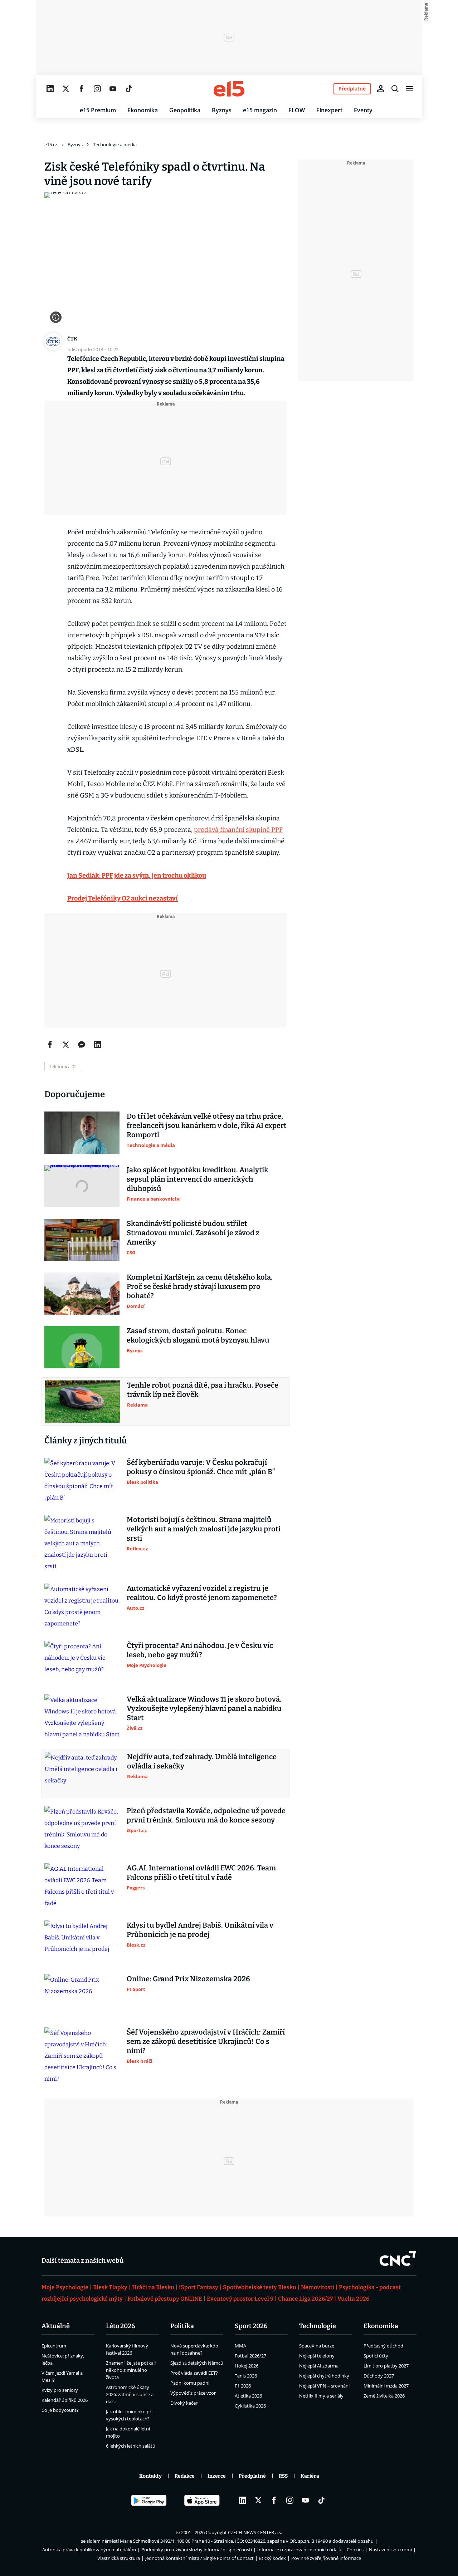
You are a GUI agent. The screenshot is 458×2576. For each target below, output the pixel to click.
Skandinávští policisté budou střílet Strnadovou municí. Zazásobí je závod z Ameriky (193, 1233)
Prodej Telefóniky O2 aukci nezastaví (123, 898)
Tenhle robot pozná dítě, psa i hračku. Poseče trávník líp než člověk (203, 1390)
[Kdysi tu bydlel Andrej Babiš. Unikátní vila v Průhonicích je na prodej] (82, 1942)
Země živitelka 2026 (384, 2396)
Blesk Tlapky (110, 2287)
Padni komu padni (190, 2383)
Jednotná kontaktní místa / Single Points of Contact (199, 2558)
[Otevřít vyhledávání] (395, 89)
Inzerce (217, 2476)
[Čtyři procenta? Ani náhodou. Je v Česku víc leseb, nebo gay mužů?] (82, 1662)
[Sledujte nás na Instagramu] (97, 89)
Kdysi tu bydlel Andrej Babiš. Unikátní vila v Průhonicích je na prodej (200, 1930)
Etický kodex (272, 2558)
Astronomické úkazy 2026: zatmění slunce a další (130, 2394)
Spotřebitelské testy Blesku (260, 2287)
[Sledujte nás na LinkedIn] (50, 89)
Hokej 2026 (247, 2366)
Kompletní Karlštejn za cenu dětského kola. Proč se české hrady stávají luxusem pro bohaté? (200, 1286)
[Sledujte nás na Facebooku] (82, 89)
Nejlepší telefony (317, 2356)
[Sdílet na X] (66, 1045)
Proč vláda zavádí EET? (194, 2373)
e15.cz (51, 144)
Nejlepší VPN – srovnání (324, 2386)
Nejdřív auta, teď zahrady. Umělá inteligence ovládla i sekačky (202, 1761)
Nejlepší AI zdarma (319, 2366)
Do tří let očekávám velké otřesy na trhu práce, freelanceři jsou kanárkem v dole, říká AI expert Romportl (207, 1125)
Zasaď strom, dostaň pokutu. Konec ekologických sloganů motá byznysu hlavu (198, 1335)
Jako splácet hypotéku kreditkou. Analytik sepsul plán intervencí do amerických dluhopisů (198, 1179)
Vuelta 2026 (353, 2299)
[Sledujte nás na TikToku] (129, 89)
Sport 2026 (251, 2326)
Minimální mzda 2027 (386, 2386)
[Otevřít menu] (409, 89)
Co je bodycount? (60, 2410)
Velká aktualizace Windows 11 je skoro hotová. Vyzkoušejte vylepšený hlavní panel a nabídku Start (204, 1708)
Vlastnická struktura (119, 2558)
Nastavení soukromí (390, 2550)
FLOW (297, 110)
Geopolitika (185, 110)
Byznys (222, 110)
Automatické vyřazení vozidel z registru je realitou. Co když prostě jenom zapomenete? (202, 1593)
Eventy (363, 110)
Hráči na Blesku (153, 2287)
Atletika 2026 (248, 2396)
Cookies (355, 2550)
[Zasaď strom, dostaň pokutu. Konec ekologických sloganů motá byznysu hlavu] (82, 1347)
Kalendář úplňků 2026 (65, 2400)
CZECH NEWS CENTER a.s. (255, 2532)
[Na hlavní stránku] (229, 89)
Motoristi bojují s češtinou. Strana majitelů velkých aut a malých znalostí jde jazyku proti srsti (204, 1529)
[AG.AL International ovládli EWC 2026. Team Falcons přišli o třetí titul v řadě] (82, 1886)
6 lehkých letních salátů (131, 2446)
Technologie (318, 2326)
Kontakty (150, 2476)
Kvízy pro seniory (60, 2390)
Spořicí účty (376, 2356)
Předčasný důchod (383, 2346)
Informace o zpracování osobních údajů (299, 2550)
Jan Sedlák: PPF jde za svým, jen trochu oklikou (137, 875)
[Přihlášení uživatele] (381, 89)
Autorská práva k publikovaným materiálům (89, 2550)
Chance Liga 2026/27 (305, 2299)
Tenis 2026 (246, 2376)
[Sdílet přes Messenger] (82, 1045)
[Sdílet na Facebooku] (50, 1045)
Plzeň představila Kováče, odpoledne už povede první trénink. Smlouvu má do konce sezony (206, 1815)
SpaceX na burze (317, 2346)
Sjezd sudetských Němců (197, 2363)
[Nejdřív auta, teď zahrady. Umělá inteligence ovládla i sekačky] (82, 1773)
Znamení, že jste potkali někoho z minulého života (131, 2370)
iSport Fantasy (199, 2287)
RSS (283, 2476)
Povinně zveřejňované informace (326, 2558)
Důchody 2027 (379, 2376)
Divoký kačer (184, 2403)
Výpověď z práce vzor (193, 2393)
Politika (182, 2326)
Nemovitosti (318, 2287)
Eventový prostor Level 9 (240, 2299)
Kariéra (310, 2476)
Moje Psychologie (65, 2287)
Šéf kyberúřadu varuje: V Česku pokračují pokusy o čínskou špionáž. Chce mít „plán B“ (201, 1467)
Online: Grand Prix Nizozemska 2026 (188, 1979)
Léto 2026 (121, 2326)
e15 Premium (98, 110)
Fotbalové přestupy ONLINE (165, 2299)
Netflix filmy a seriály (321, 2396)
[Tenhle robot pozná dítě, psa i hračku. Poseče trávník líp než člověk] (82, 1402)
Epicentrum (54, 2346)
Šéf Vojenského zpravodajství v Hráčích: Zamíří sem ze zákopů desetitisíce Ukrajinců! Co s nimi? (206, 2041)
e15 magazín (260, 110)
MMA (240, 2346)
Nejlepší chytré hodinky (324, 2376)
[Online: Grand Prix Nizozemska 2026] (82, 1995)
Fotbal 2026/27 (250, 2356)
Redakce (185, 2476)
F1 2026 (243, 2386)
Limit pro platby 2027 (386, 2366)
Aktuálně (56, 2326)
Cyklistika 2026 (250, 2406)
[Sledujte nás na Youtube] (113, 89)
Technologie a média (115, 144)
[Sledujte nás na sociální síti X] (66, 89)
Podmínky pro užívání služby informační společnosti (197, 2550)
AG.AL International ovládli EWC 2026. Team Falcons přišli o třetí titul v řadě (201, 1873)
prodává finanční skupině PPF (238, 830)
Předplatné (252, 2476)
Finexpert (329, 110)
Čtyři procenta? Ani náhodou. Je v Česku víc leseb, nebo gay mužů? (200, 1650)
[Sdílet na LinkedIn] (97, 1045)
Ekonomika (143, 110)
